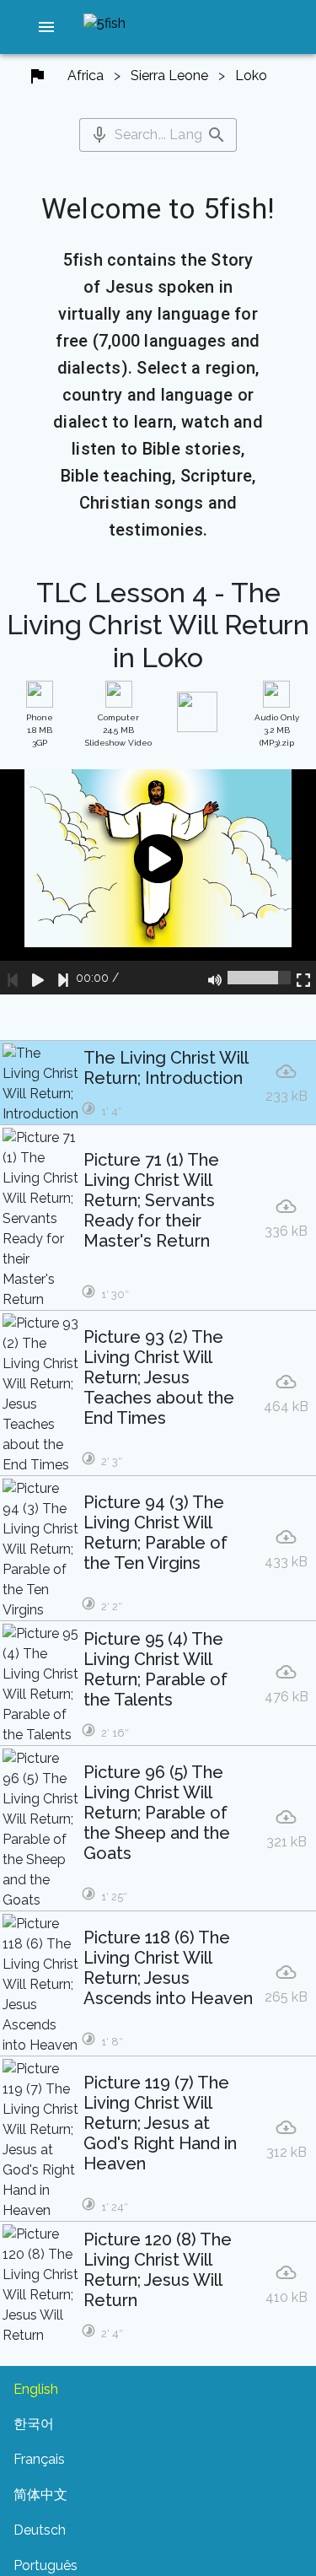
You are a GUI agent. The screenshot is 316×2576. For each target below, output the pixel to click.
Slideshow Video (118, 730)
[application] (158, 882)
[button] (46, 27)
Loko (251, 75)
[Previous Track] (13, 978)
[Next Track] (63, 978)
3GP (40, 730)
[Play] (38, 978)
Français (39, 2459)
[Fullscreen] (303, 978)
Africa (86, 75)
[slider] (259, 978)
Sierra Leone (169, 75)
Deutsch (40, 2530)
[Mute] (215, 978)
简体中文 (40, 2495)
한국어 (34, 2424)
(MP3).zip (277, 730)
